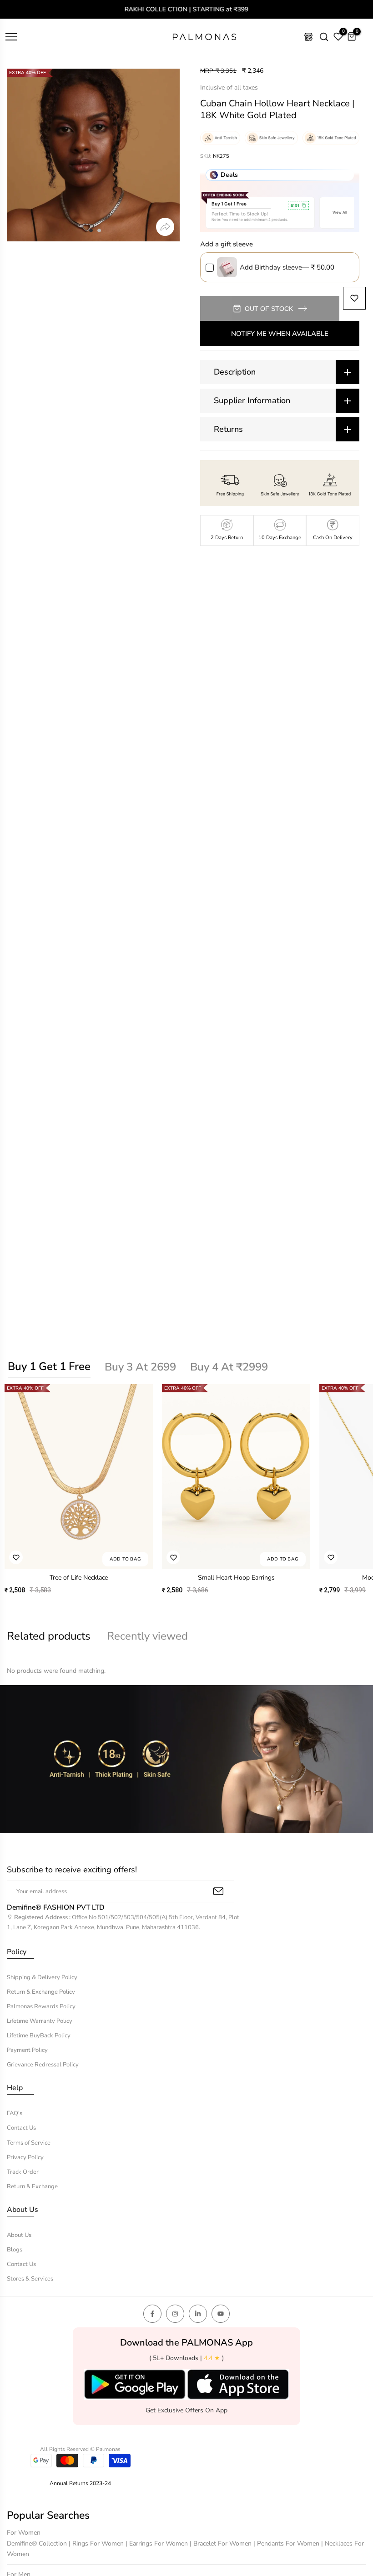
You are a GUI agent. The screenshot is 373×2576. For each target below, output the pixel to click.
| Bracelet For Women (222, 2543)
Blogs (15, 2250)
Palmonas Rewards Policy (41, 2006)
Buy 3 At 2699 (140, 1367)
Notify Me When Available (280, 334)
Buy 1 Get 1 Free (49, 1366)
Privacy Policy (25, 2157)
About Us (19, 2235)
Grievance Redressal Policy (43, 2065)
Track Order (23, 2172)
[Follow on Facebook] (152, 2314)
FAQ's (15, 2113)
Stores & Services (30, 2279)
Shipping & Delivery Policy (42, 1977)
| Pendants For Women (287, 2543)
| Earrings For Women (158, 2543)
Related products (49, 1636)
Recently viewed (147, 1636)
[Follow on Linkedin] (198, 2314)
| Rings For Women (97, 2543)
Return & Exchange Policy (41, 1992)
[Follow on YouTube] (221, 2314)
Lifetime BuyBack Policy (39, 2036)
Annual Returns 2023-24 (80, 2483)
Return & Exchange (32, 2186)
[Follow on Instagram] (175, 2314)
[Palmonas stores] (308, 37)
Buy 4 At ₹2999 (229, 1367)
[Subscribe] (218, 1891)
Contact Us (21, 2128)
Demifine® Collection (38, 2543)
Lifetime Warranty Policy (40, 2021)
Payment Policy (27, 2050)
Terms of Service (29, 2143)
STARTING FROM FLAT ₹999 (187, 9)
